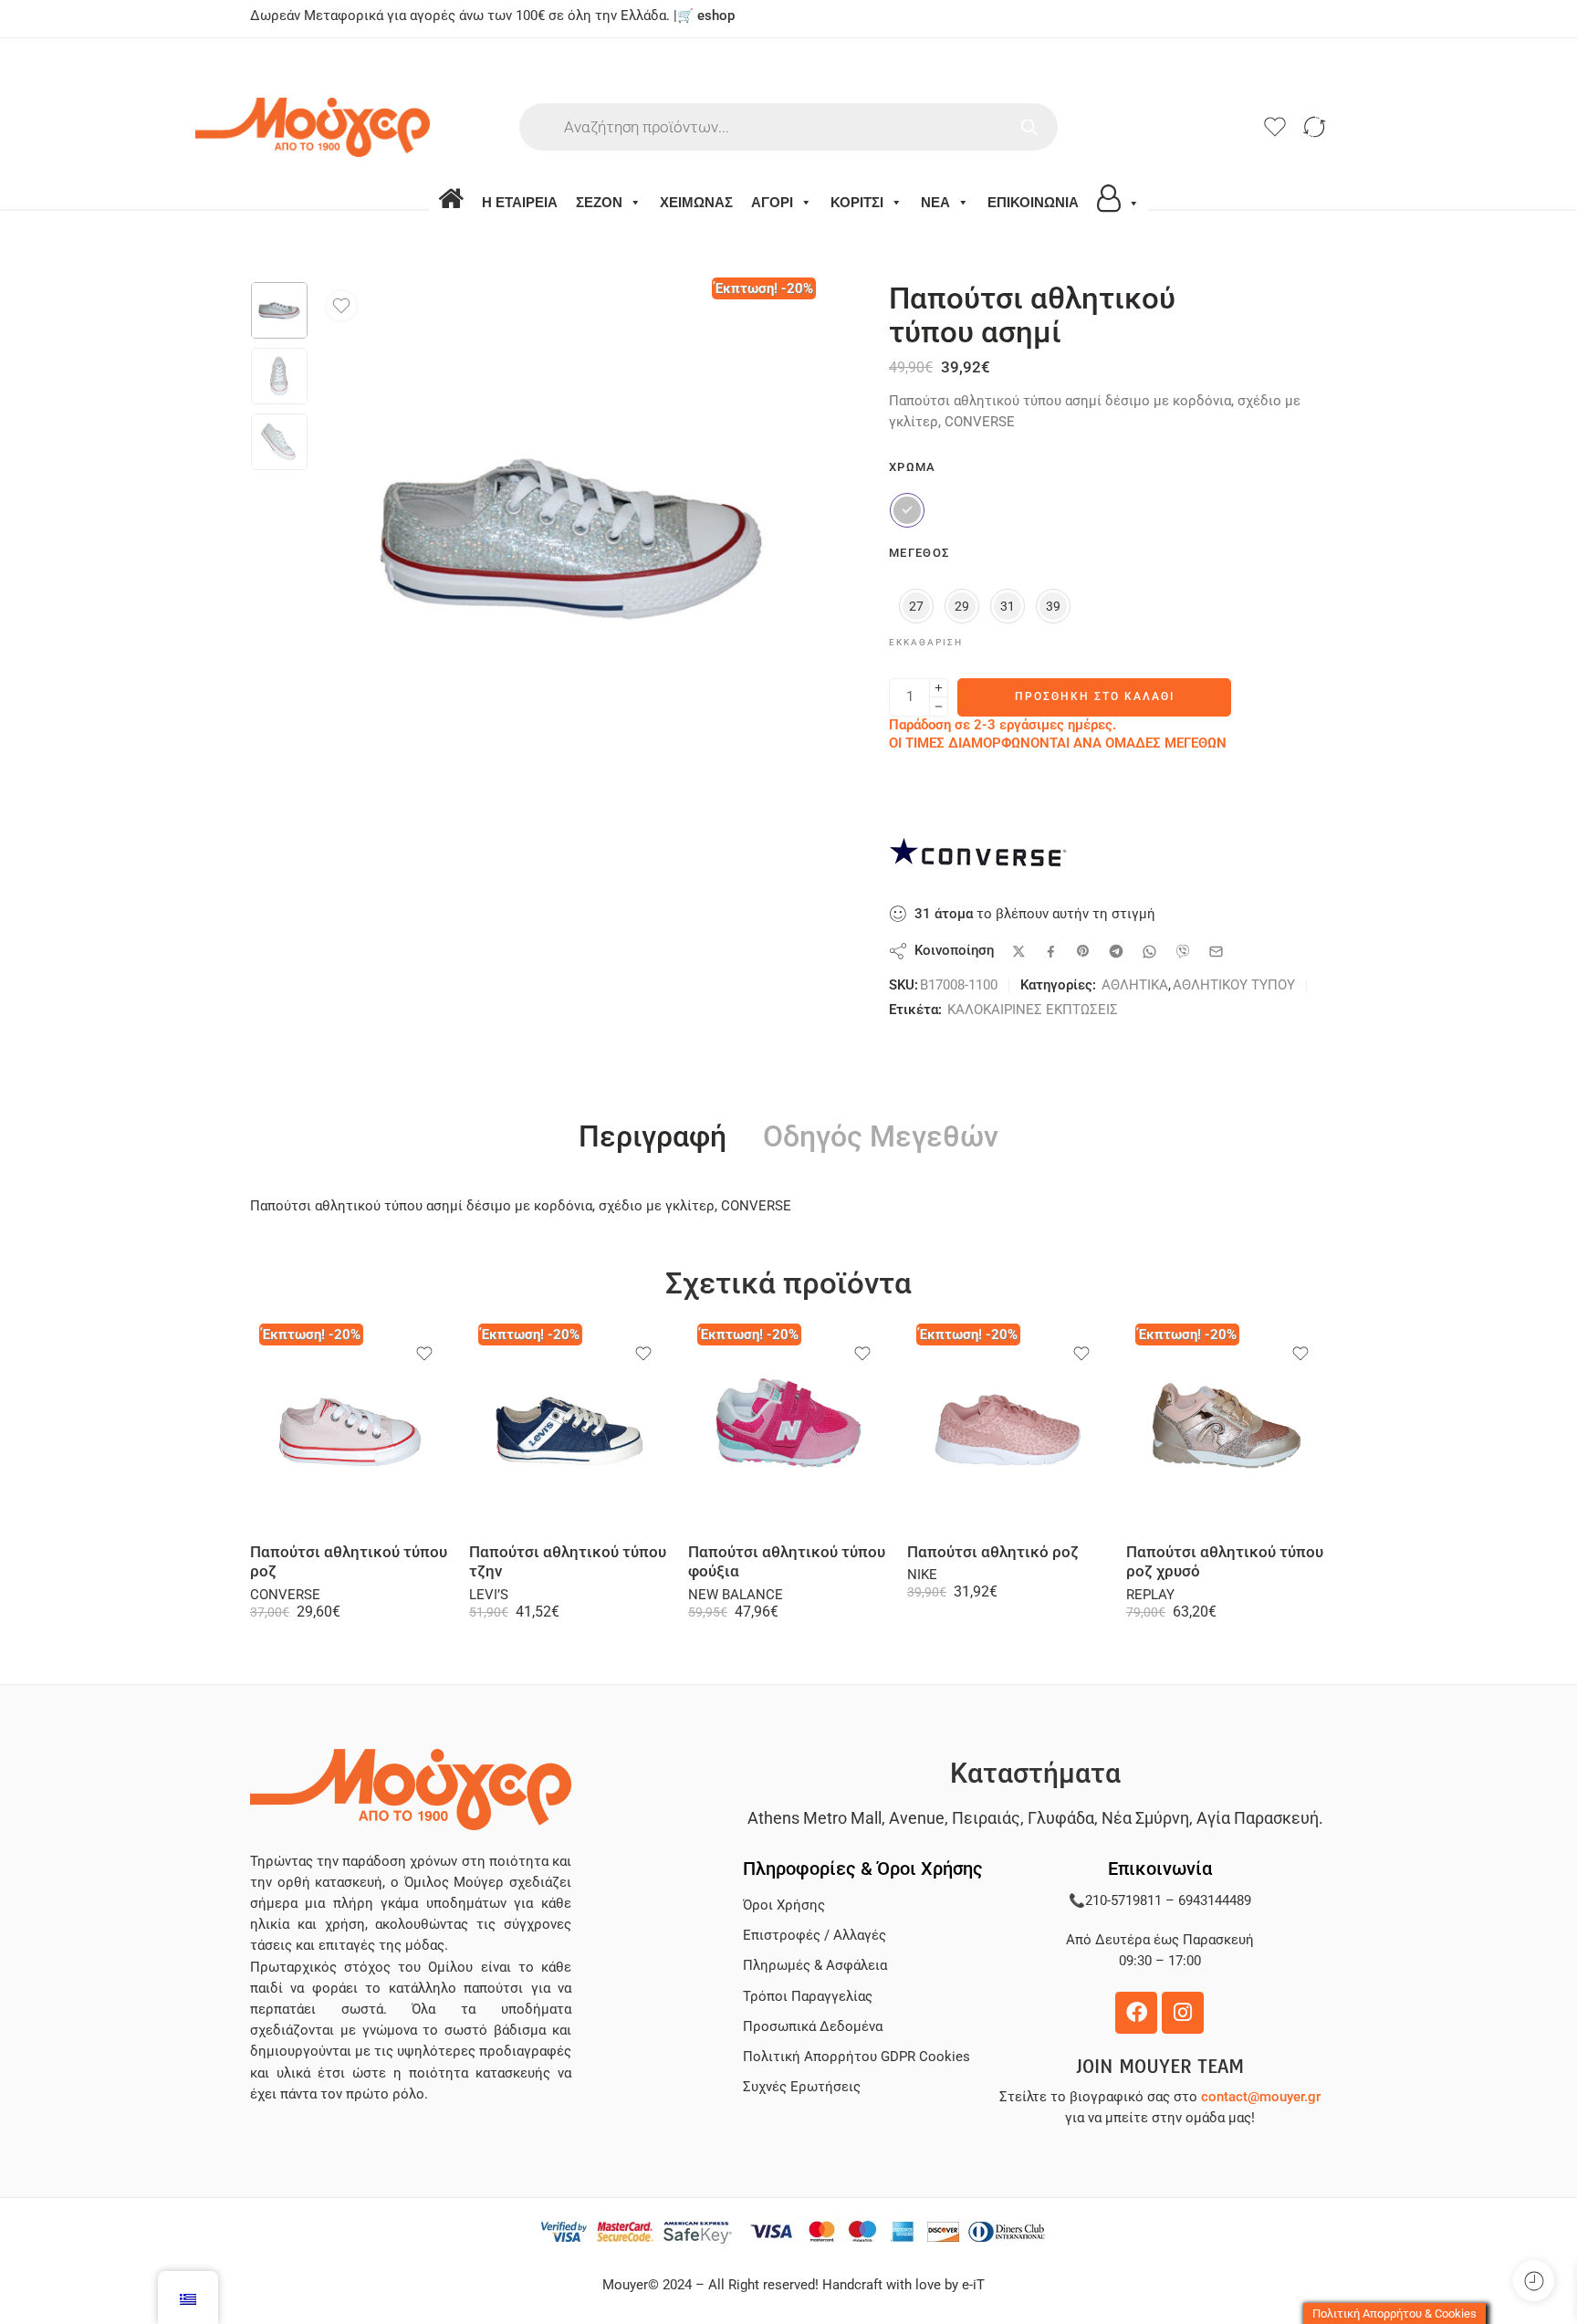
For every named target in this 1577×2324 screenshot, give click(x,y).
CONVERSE (285, 1595)
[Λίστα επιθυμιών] (341, 306)
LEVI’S (489, 1595)
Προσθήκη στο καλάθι (1095, 696)
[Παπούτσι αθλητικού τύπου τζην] (569, 1429)
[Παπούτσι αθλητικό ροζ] (1008, 1429)
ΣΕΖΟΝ (599, 202)
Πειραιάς (986, 1818)
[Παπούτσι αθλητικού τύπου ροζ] (350, 1429)
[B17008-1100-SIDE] (279, 310)
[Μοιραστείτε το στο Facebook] (1051, 952)
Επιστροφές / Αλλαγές (815, 1936)
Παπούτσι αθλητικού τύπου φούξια (787, 1562)
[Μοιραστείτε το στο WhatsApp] (1149, 952)
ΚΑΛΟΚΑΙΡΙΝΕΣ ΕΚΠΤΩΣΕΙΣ (1033, 1010)
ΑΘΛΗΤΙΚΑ (1135, 985)
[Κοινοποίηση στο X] (1019, 952)
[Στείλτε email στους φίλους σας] (1216, 952)
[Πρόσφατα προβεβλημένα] (1534, 2281)
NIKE (922, 1575)
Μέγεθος (919, 553)
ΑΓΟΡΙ (772, 202)
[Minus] (939, 707)
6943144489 (1215, 1901)
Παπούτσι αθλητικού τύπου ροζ (349, 1562)
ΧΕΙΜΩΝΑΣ (696, 202)
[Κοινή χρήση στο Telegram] (1116, 951)
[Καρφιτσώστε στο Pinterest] (1083, 951)
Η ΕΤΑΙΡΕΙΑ (520, 202)
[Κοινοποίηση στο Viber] (1183, 951)
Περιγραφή (653, 1137)
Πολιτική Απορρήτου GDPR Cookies (856, 2057)
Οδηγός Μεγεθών (881, 1137)
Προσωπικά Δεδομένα (813, 2027)
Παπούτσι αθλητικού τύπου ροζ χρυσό (1225, 1562)
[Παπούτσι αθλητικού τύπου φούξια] (788, 1429)
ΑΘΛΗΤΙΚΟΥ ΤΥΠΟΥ (1234, 985)
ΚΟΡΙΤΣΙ (857, 202)
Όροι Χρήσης (784, 1905)
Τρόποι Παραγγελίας (808, 1997)
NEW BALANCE (736, 1595)
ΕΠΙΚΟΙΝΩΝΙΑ (1033, 202)
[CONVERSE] (980, 858)
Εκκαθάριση (926, 642)
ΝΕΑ (935, 202)
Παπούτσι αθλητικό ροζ (993, 1552)
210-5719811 (1123, 1901)
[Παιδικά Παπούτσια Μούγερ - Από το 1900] (367, 127)
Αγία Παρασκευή (1258, 1818)
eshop (716, 16)
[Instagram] (1183, 2013)
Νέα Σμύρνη (1145, 1818)
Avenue (917, 1818)
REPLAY (1150, 1595)
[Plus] (939, 688)
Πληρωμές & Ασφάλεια (815, 1966)
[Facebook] (1136, 2013)
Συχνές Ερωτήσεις (802, 2087)
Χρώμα (913, 467)
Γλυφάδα (1061, 1818)
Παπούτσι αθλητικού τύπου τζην (568, 1562)
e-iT (971, 2285)
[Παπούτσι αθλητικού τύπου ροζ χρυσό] (1227, 1429)
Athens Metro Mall (815, 1818)
